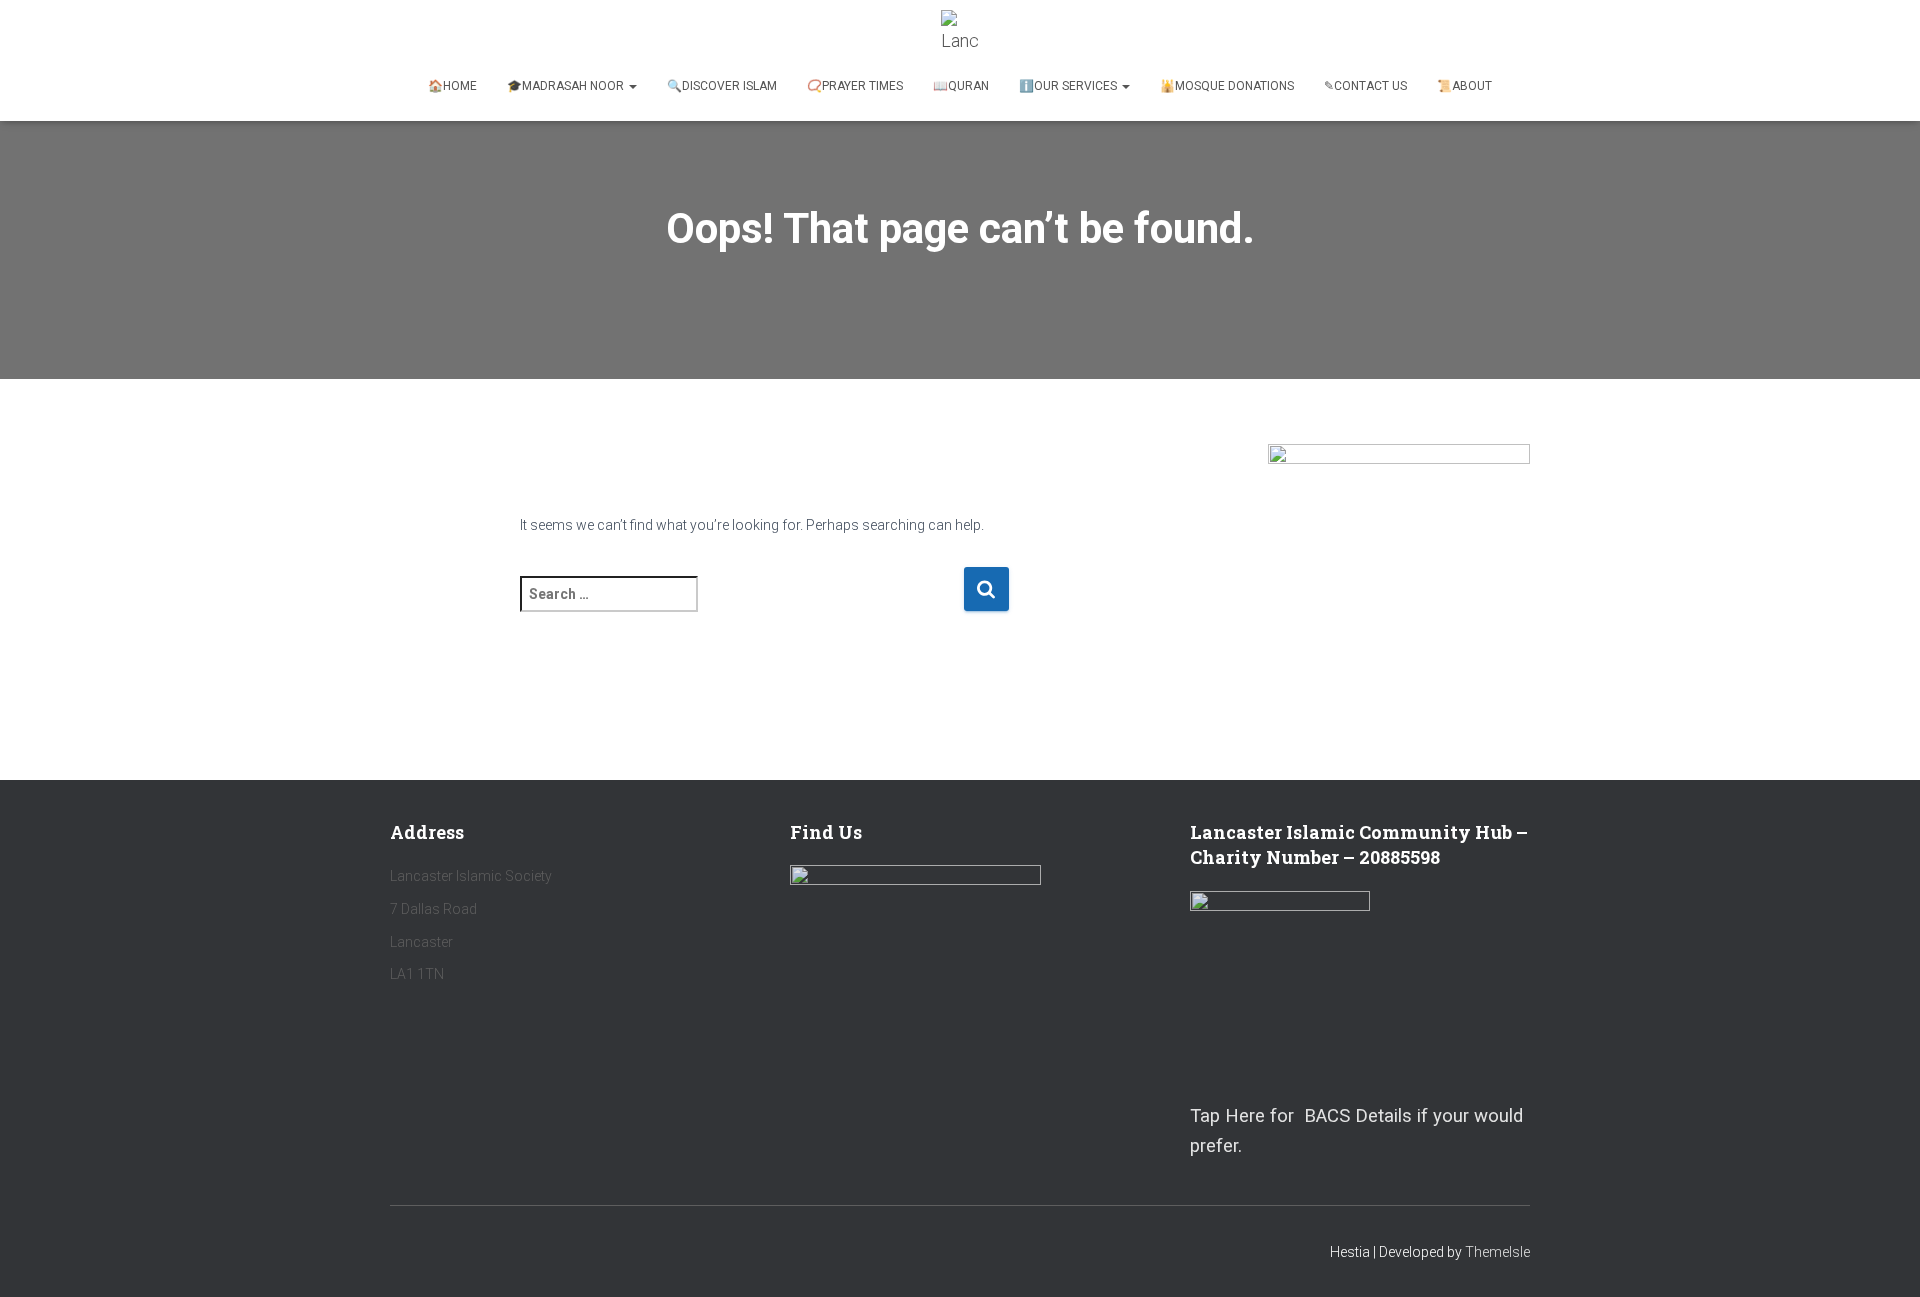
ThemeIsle (1497, 1252)
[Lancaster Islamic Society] (960, 35)
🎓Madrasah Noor (567, 86)
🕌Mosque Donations (1227, 86)
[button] (632, 86)
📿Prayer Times (855, 86)
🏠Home (452, 86)
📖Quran (961, 86)
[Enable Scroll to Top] (1880, 1257)
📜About (1464, 86)
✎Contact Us (1365, 86)
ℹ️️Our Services (1069, 86)
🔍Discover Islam (722, 86)
